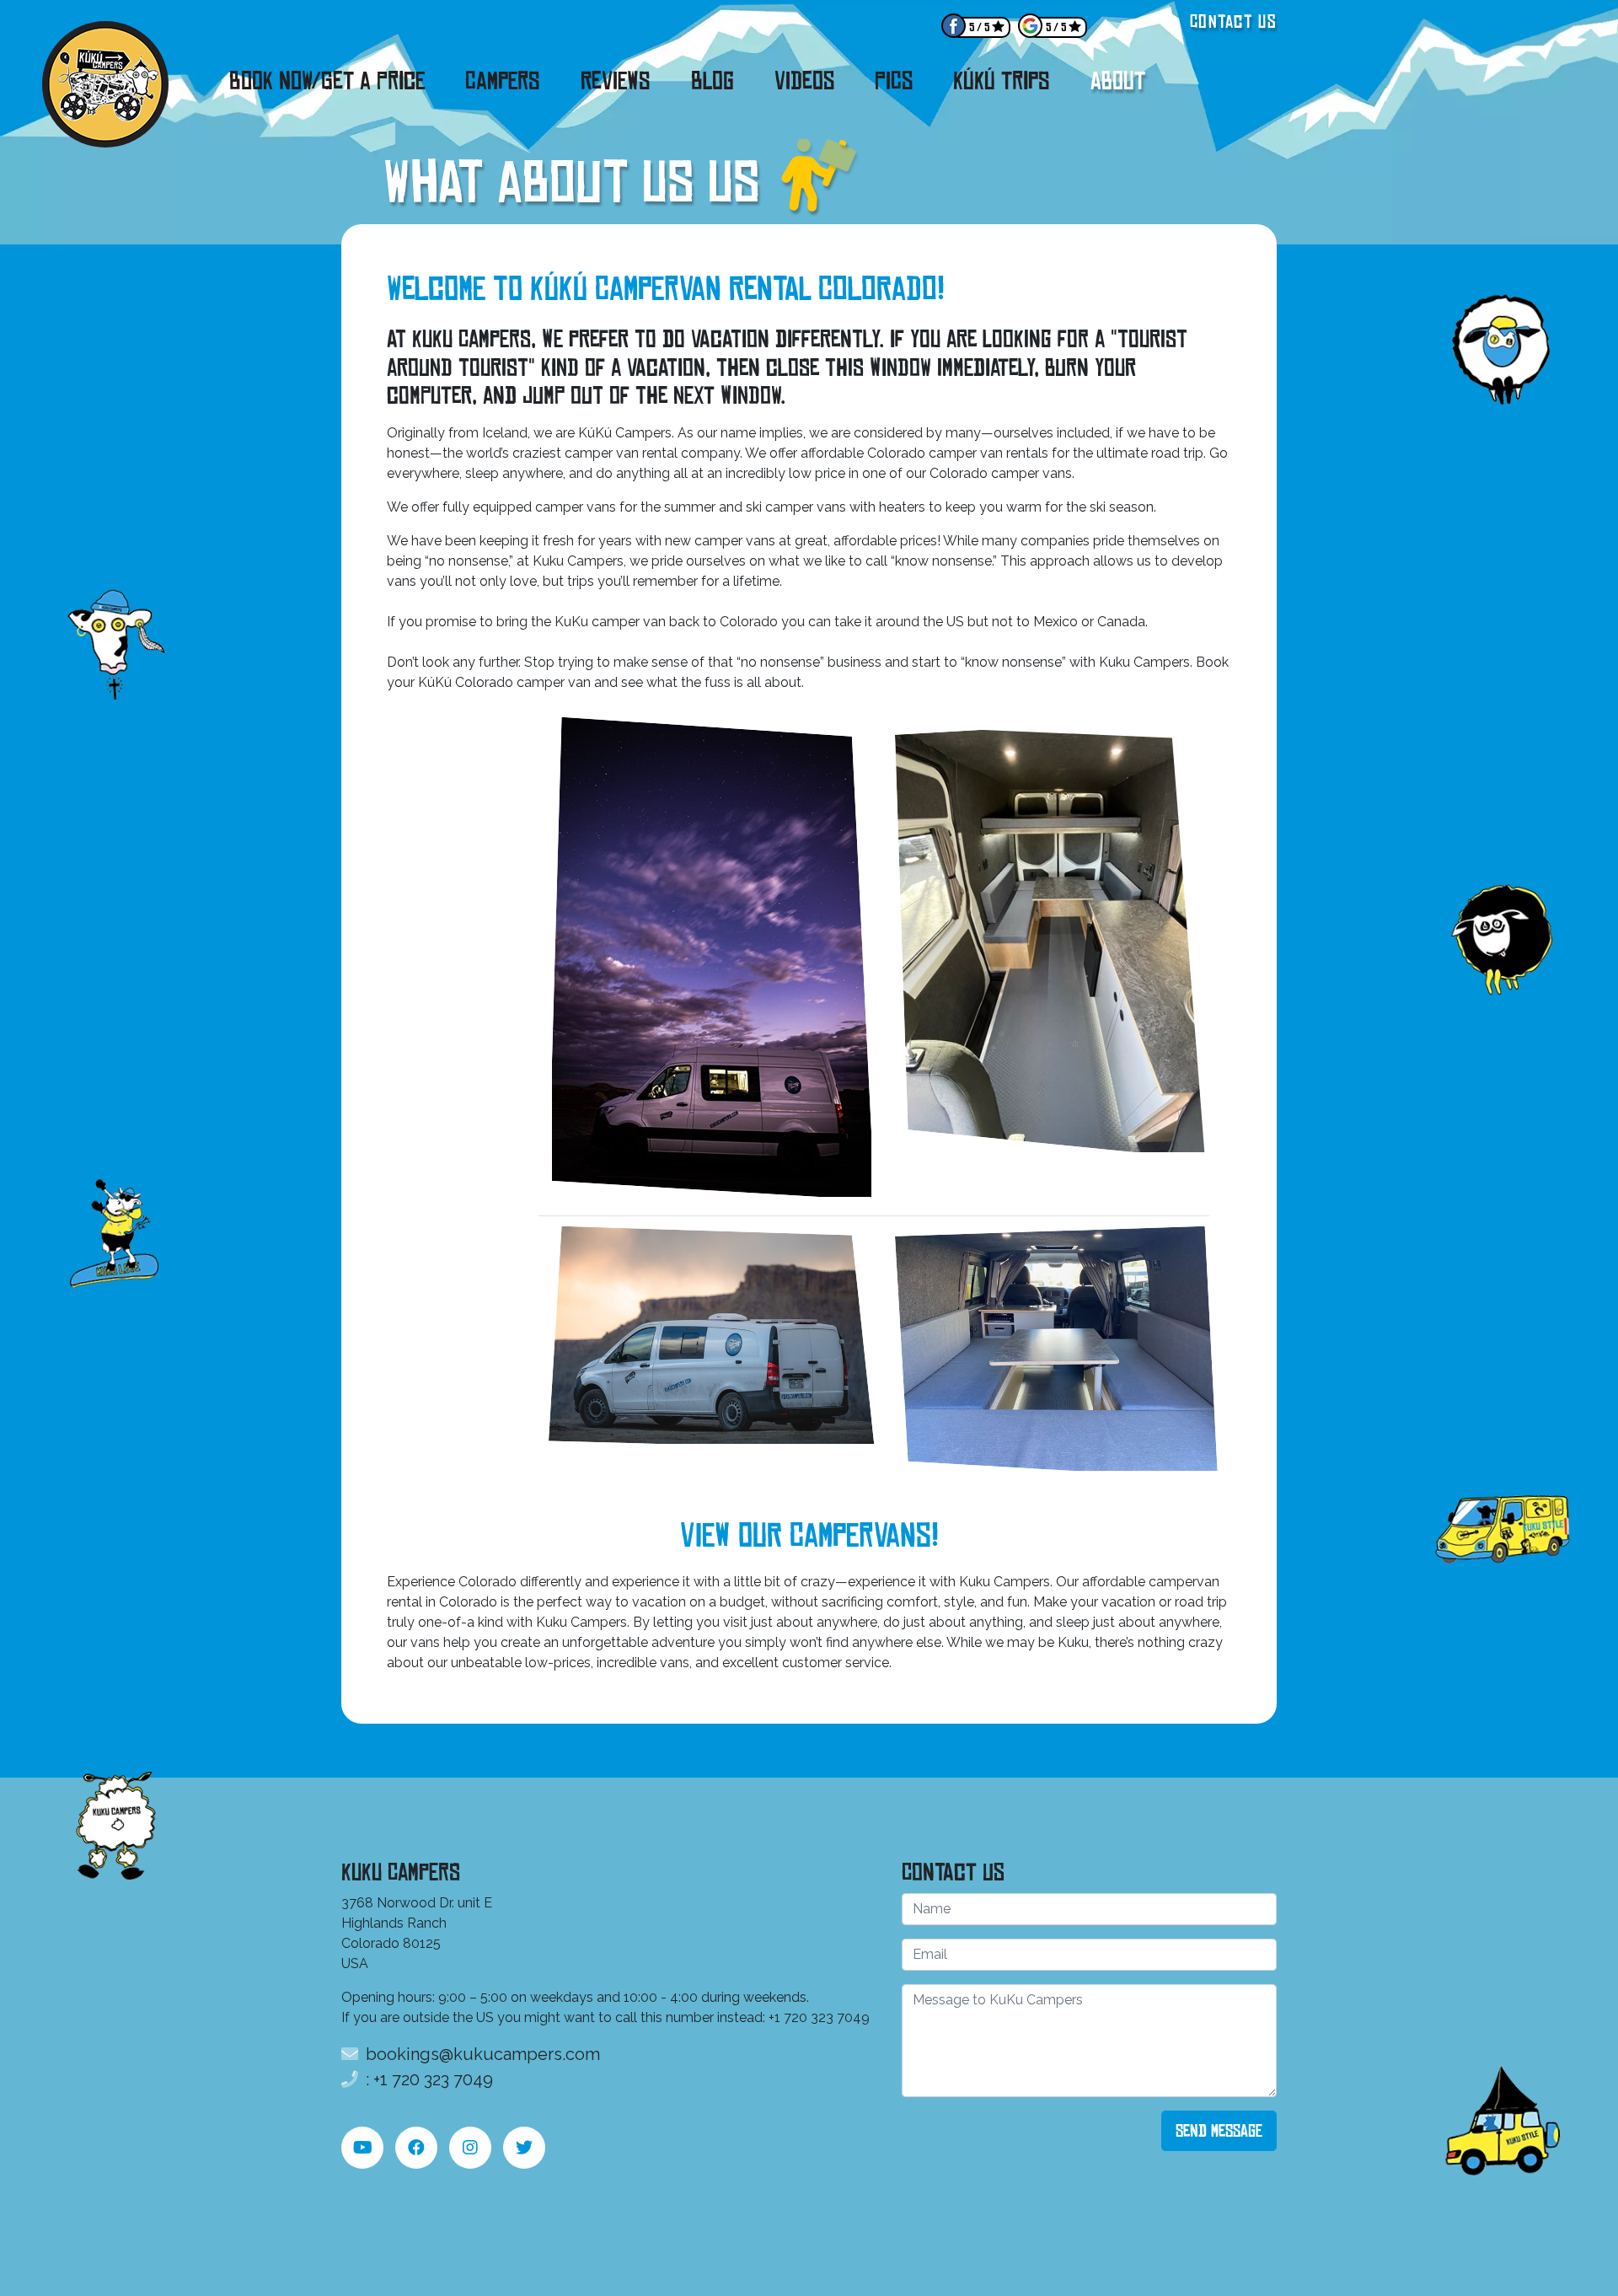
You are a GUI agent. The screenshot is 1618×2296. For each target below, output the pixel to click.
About (1118, 81)
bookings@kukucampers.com (481, 2054)
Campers (503, 81)
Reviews (616, 81)
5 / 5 (979, 27)
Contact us (1233, 21)
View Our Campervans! (809, 1536)
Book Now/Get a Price (327, 81)
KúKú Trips (1002, 81)
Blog (713, 81)
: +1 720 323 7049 (427, 2079)
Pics (894, 81)
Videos (804, 81)
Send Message (1219, 2131)
